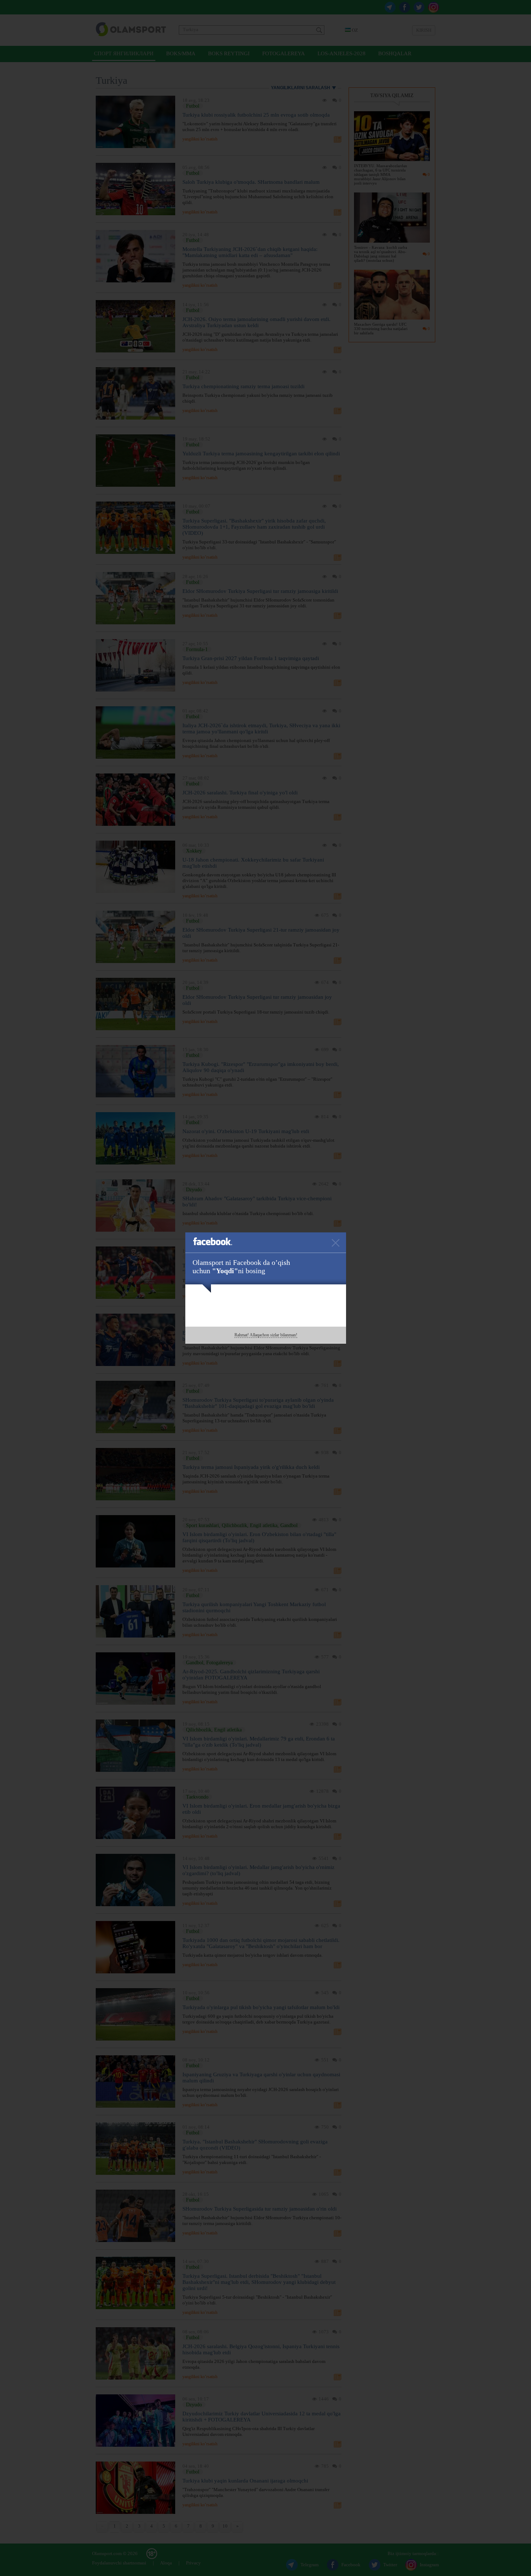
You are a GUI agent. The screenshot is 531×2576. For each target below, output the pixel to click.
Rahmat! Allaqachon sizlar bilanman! (266, 1335)
